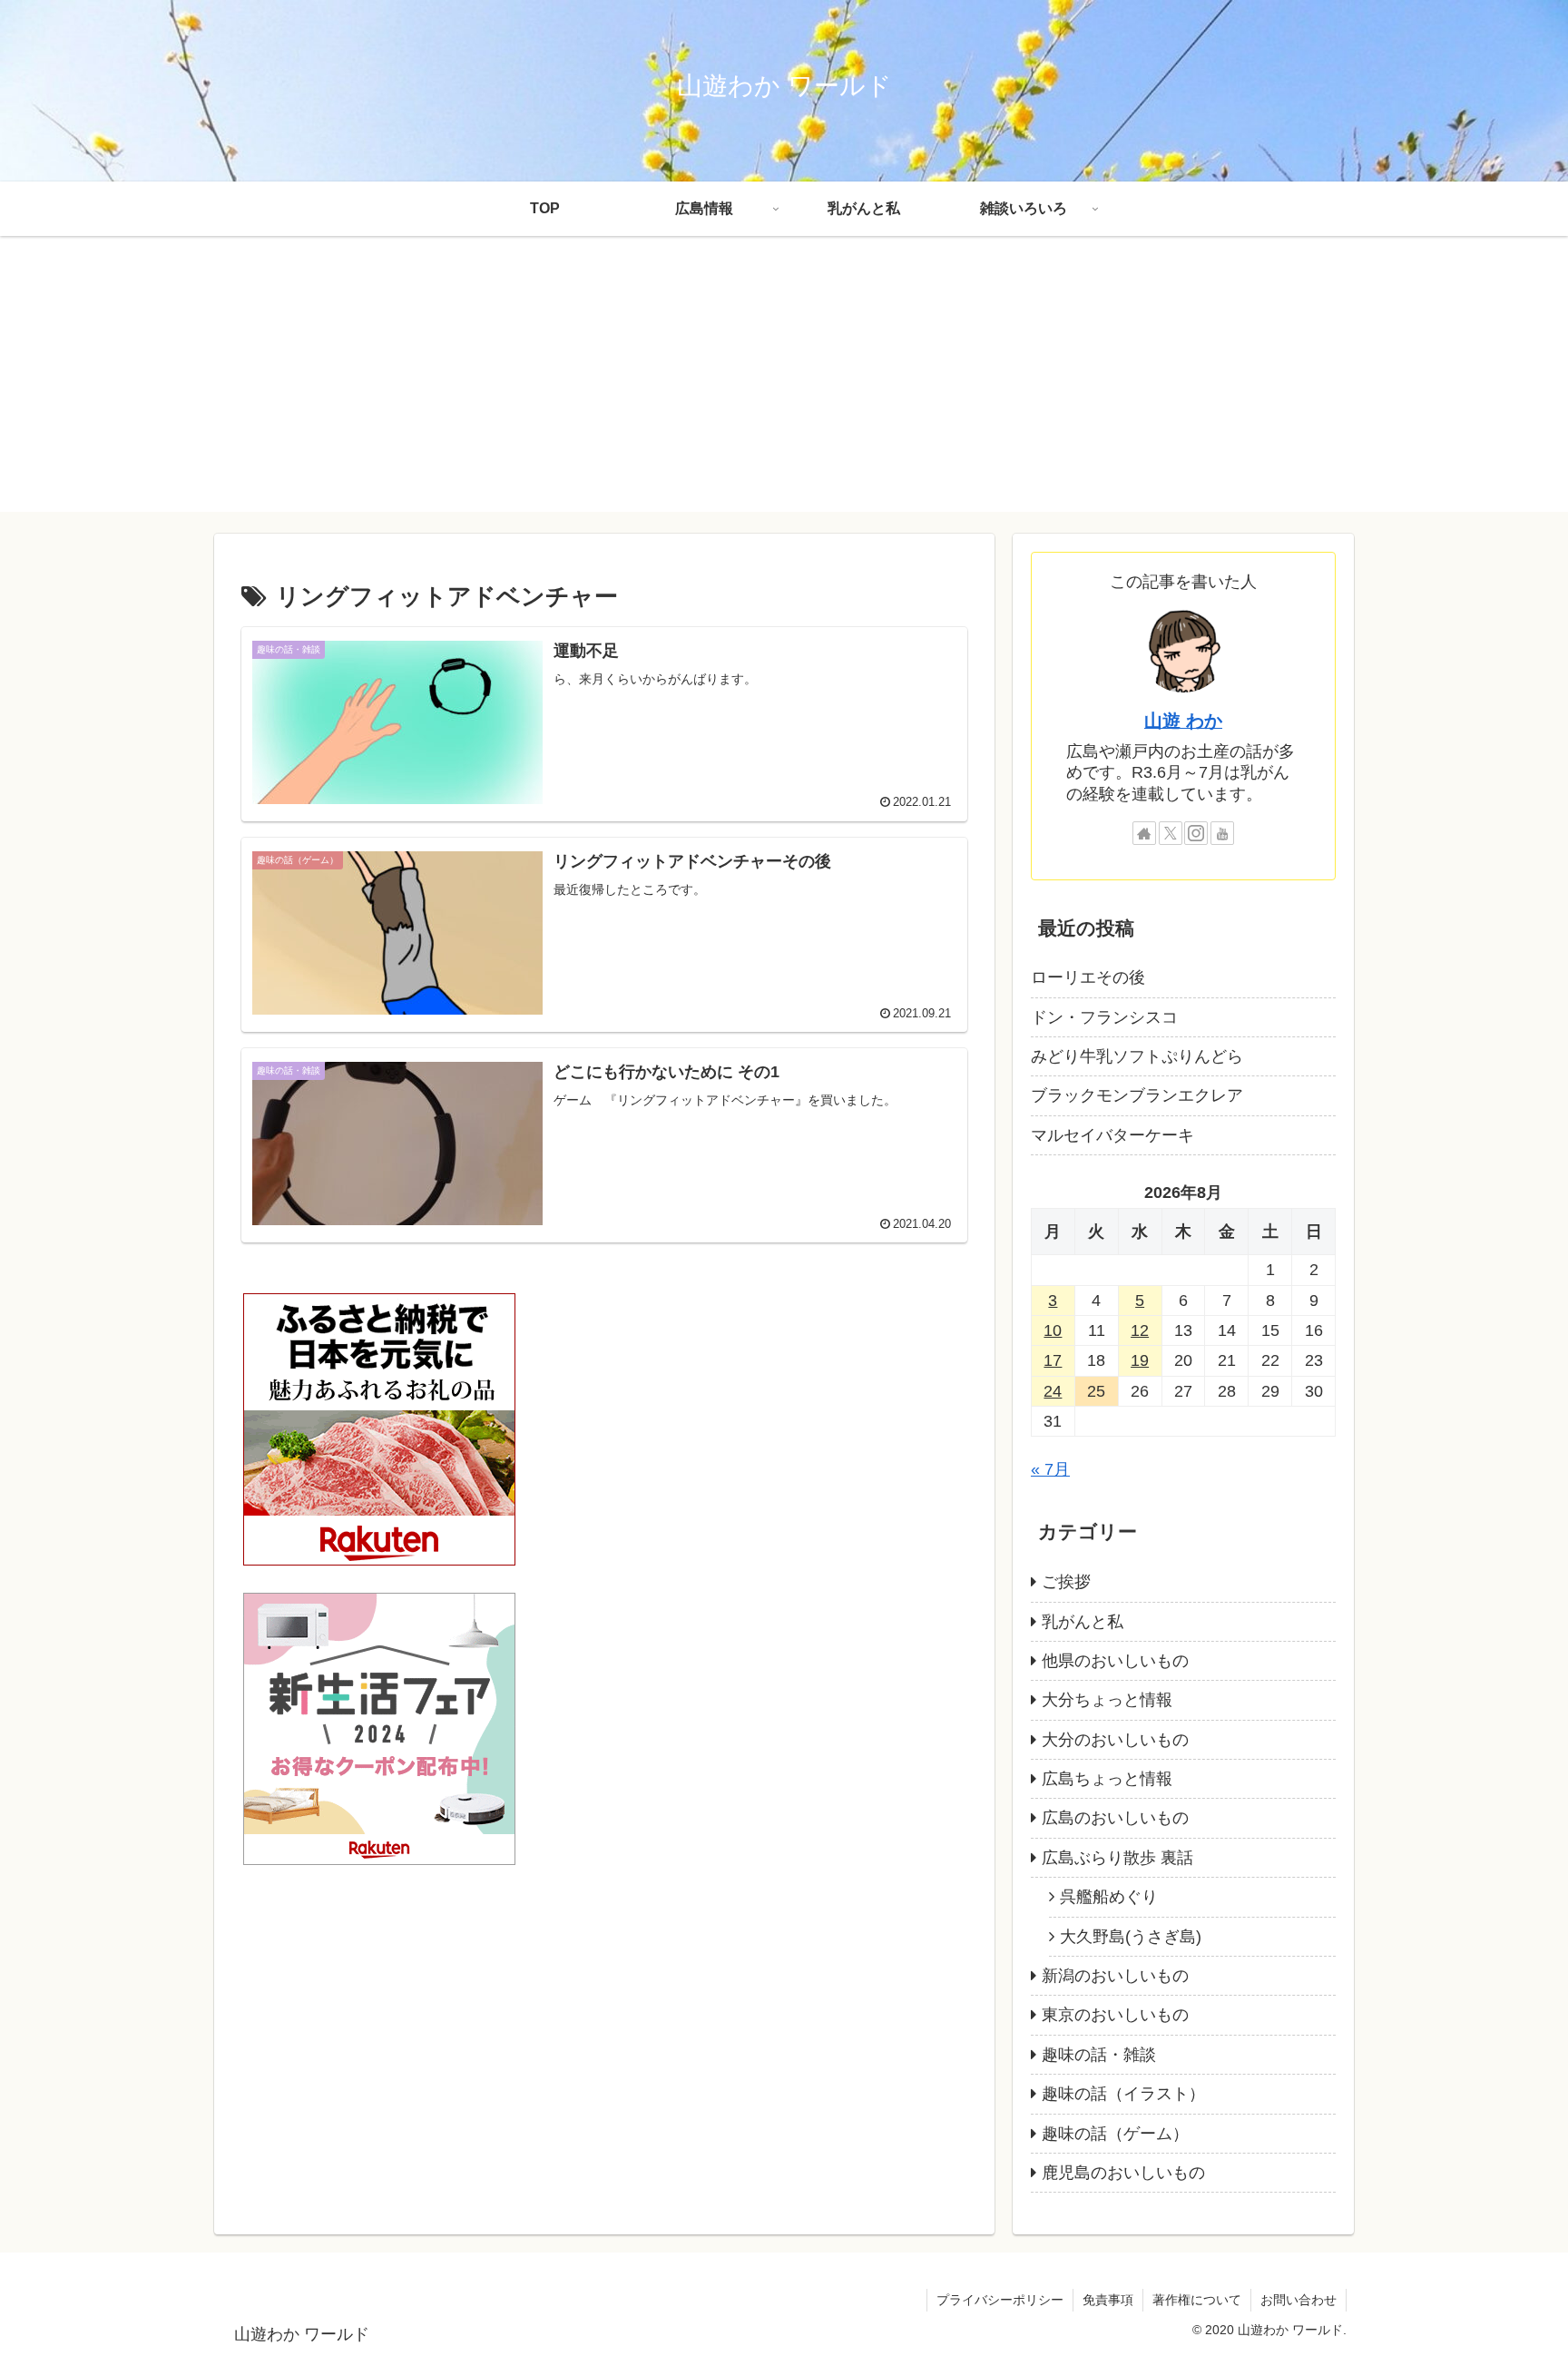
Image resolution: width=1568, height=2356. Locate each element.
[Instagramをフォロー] (1196, 833)
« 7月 (1050, 1469)
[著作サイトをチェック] (1144, 833)
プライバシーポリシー (1000, 2300)
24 (1053, 1391)
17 (1053, 1360)
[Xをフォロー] (1171, 833)
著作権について (1197, 2300)
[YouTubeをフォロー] (1222, 833)
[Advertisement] (784, 385)
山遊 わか (1183, 721)
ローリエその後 (1088, 977)
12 (1140, 1330)
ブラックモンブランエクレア (1137, 1095)
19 (1140, 1360)
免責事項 (1108, 2300)
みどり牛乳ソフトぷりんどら (1137, 1056)
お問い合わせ (1298, 2300)
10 (1053, 1330)
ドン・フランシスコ (1104, 1017)
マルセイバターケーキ (1112, 1135)
